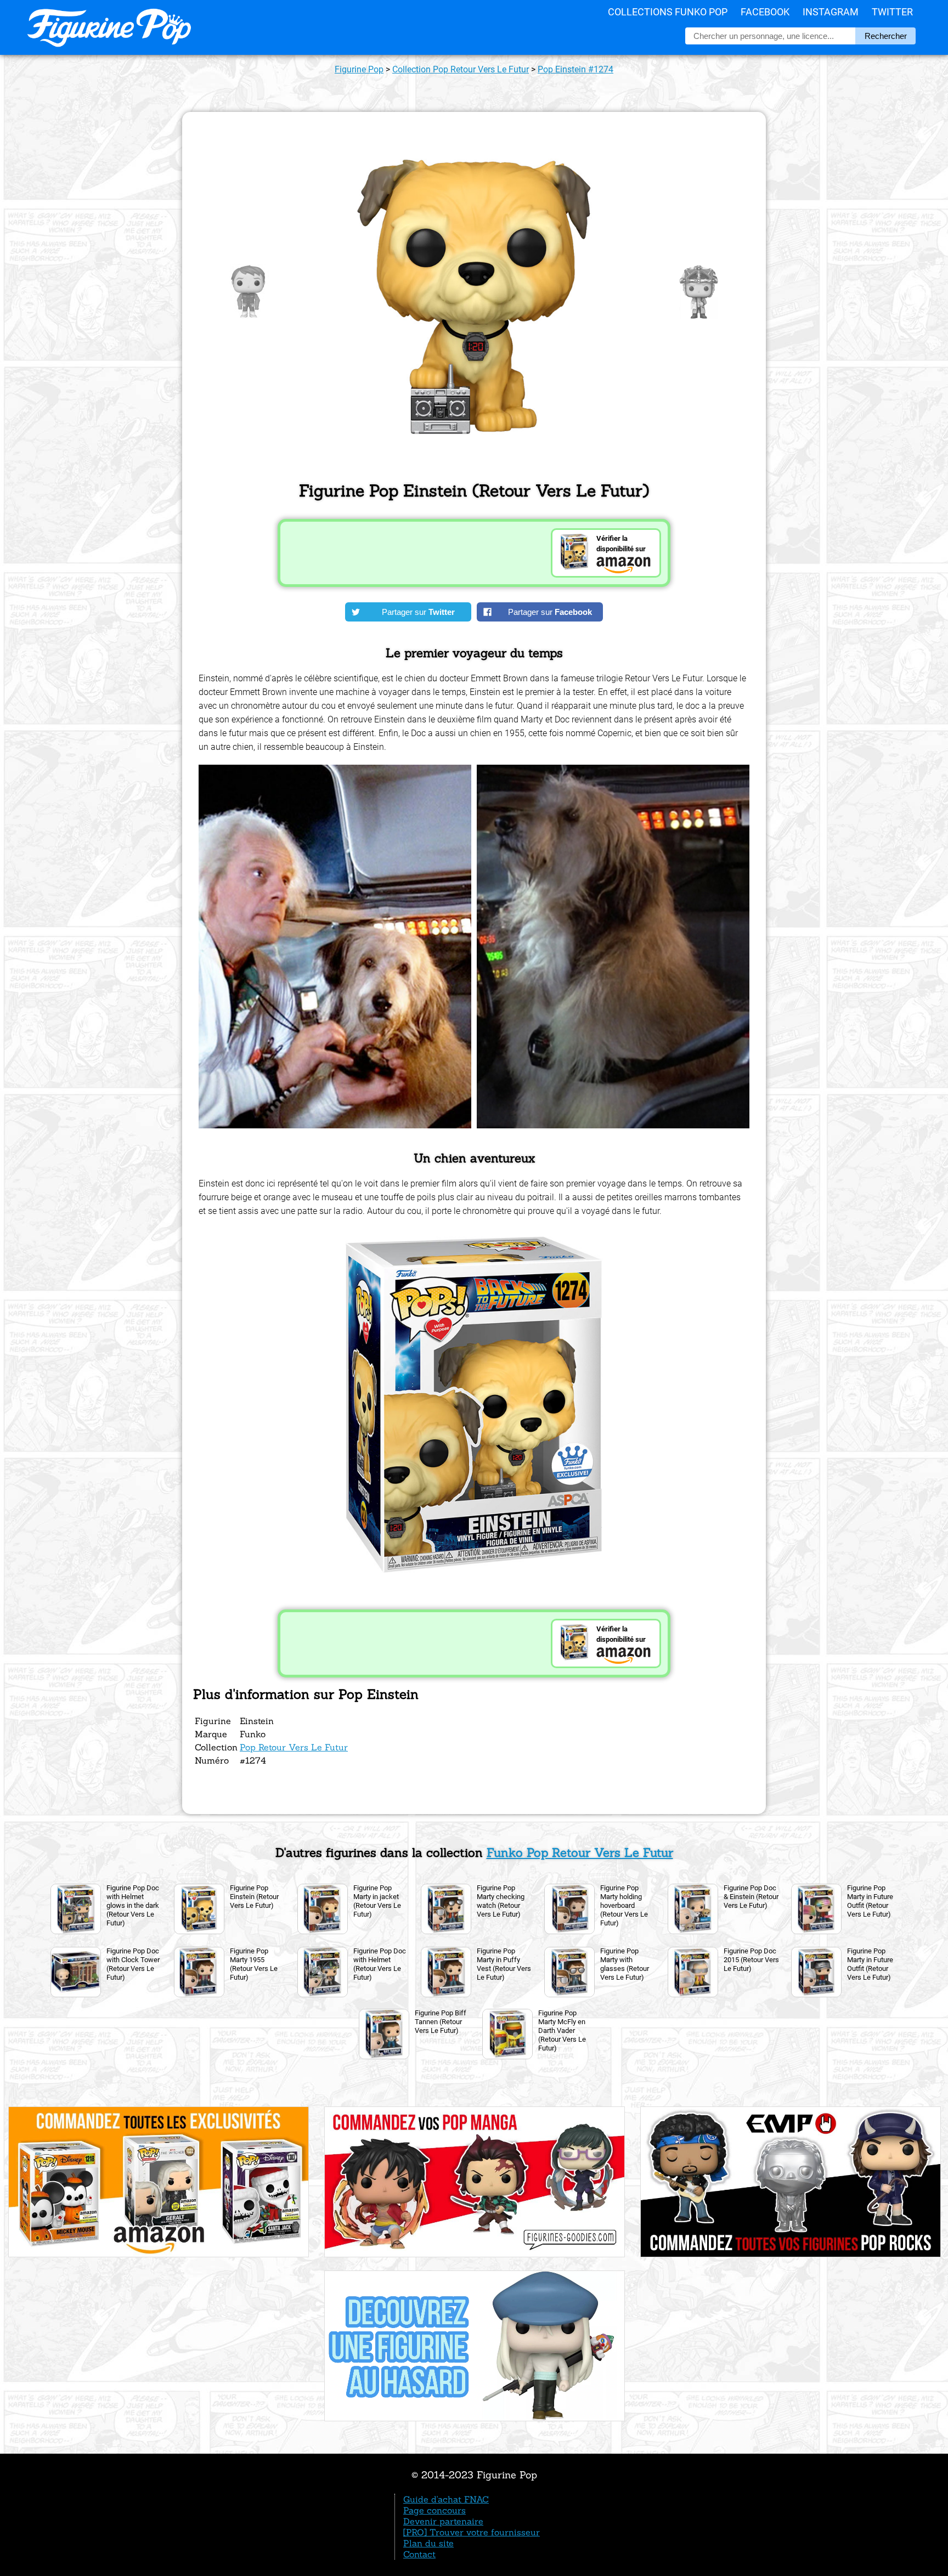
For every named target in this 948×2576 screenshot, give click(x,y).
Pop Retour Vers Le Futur (294, 1747)
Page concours (435, 2510)
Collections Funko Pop (668, 12)
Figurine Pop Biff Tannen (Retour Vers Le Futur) (441, 2022)
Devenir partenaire (443, 2521)
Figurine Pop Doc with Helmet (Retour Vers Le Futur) (380, 1964)
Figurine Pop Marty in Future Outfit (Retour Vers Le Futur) (870, 1901)
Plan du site (428, 2543)
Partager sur (418, 612)
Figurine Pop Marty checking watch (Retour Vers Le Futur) (501, 1901)
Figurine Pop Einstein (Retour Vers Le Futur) (254, 1897)
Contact (419, 2554)
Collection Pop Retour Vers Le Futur (461, 69)
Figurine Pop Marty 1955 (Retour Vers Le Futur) (254, 1964)
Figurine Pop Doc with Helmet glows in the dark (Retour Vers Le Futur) (133, 1905)
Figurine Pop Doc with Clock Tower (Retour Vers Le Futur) (133, 1964)
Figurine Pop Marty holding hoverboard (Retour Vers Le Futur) (624, 1905)
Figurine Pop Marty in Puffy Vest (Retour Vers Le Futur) (504, 1964)
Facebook (765, 12)
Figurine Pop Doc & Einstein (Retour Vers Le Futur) (751, 1897)
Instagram (831, 12)
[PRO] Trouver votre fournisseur (472, 2532)
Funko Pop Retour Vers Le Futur (580, 1852)
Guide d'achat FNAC (446, 2499)
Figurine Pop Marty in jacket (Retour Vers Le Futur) (377, 1901)
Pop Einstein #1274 (575, 69)
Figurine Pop (359, 69)
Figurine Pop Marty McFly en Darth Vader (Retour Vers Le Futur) (562, 2030)
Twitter (892, 12)
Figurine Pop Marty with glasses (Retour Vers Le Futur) (625, 1964)
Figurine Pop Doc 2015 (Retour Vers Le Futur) (751, 1960)
